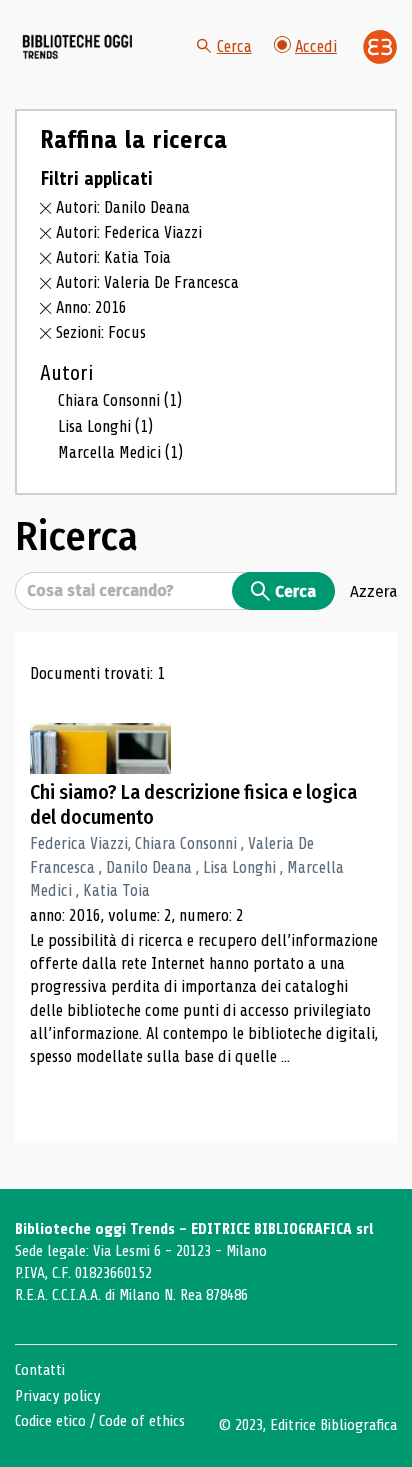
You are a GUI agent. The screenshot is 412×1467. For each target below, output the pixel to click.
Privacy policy (57, 1396)
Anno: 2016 (91, 307)
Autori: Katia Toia (113, 257)
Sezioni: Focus (101, 332)
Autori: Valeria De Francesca (147, 282)
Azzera (373, 591)
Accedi (316, 46)
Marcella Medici (120, 452)
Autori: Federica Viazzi (129, 232)
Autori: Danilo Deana (123, 207)
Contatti (40, 1370)
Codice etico (50, 1421)
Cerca (234, 46)
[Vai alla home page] (78, 46)
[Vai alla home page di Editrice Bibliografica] (380, 47)
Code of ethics (142, 1421)
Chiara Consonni (120, 400)
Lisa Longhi (105, 426)
